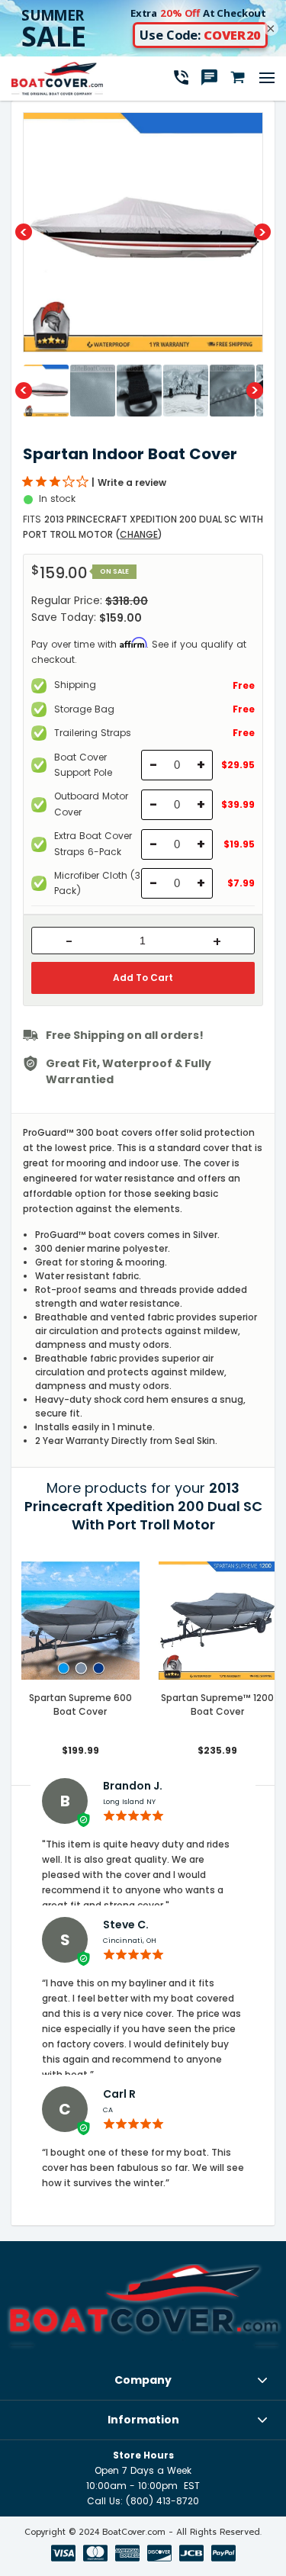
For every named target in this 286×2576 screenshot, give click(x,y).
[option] (143, 232)
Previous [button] (24, 232)
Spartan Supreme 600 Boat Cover (80, 1704)
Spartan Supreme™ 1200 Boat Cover (217, 1704)
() (139, 534)
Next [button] (262, 232)
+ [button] (217, 942)
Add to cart (143, 978)
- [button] (69, 942)
